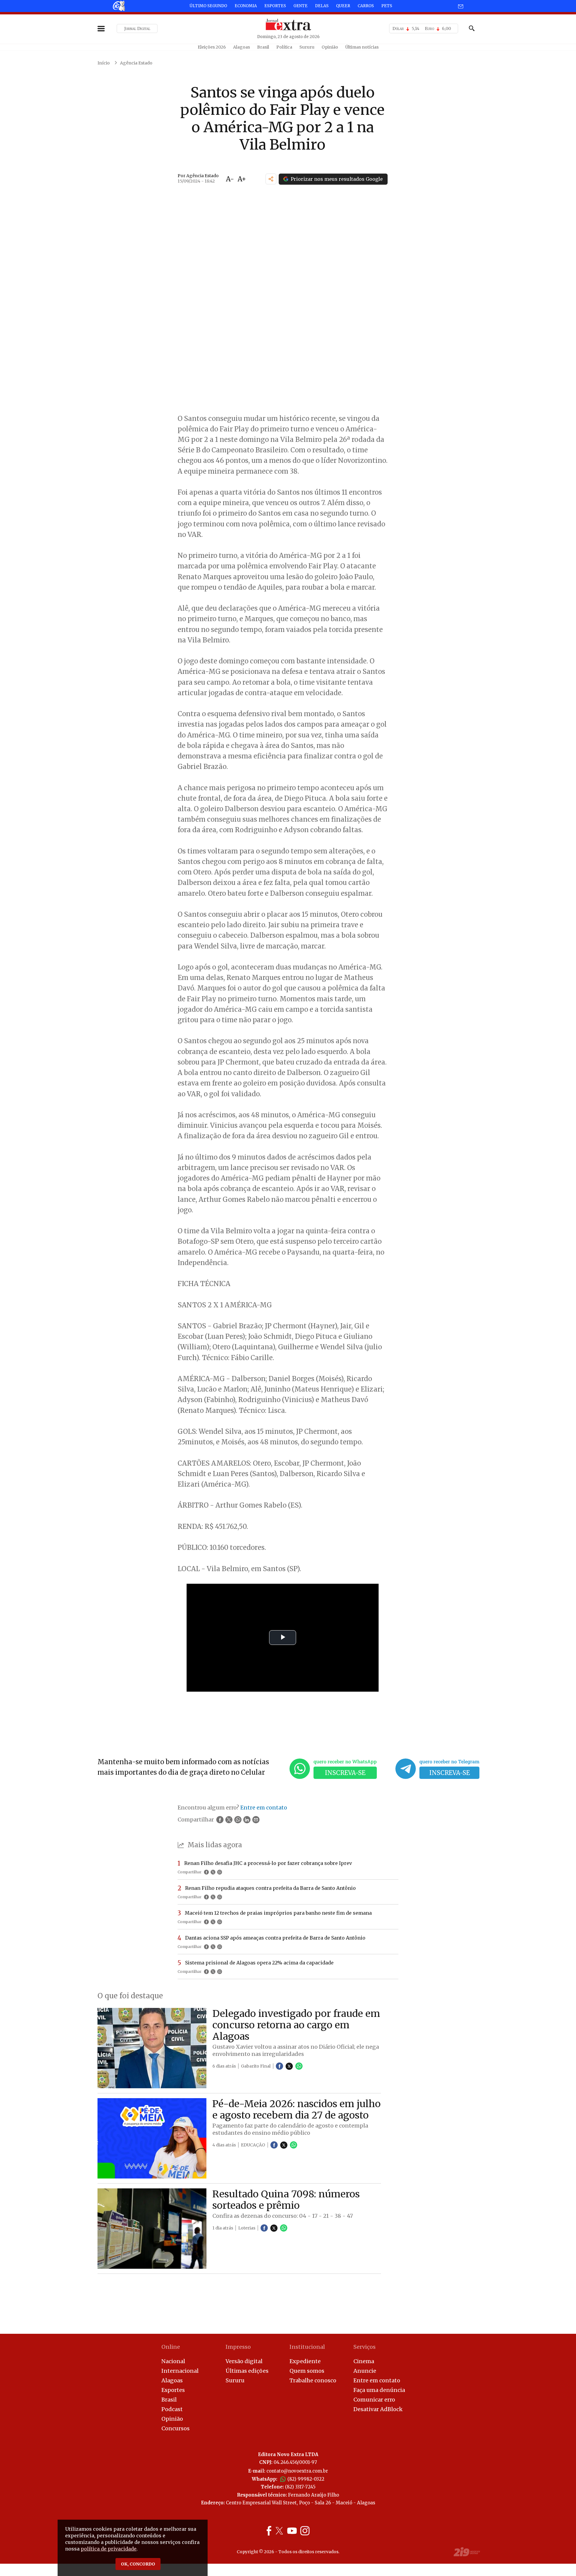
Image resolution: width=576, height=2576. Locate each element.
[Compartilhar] (271, 179)
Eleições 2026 (212, 47)
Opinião (330, 47)
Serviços (364, 2347)
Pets (387, 6)
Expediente (305, 2361)
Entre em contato (377, 2380)
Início (104, 63)
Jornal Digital (137, 28)
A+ (242, 179)
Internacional (180, 2371)
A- (230, 179)
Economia (246, 6)
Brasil (263, 47)
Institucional (307, 2347)
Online (171, 2347)
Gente (300, 6)
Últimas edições (247, 2371)
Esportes (275, 6)
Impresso (238, 2347)
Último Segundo (208, 6)
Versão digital (244, 2361)
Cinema (364, 2361)
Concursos (175, 2428)
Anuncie (365, 2371)
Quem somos (307, 2371)
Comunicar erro (374, 2400)
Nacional (173, 2361)
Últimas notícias (362, 47)
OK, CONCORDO (138, 2564)
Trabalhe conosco (313, 2380)
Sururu (307, 47)
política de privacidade (109, 2549)
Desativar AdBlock (378, 2409)
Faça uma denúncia (379, 2390)
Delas (322, 6)
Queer (343, 6)
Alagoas (241, 47)
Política (284, 47)
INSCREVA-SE (345, 1773)
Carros (366, 6)
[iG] (118, 6)
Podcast (172, 2409)
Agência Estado (136, 63)
